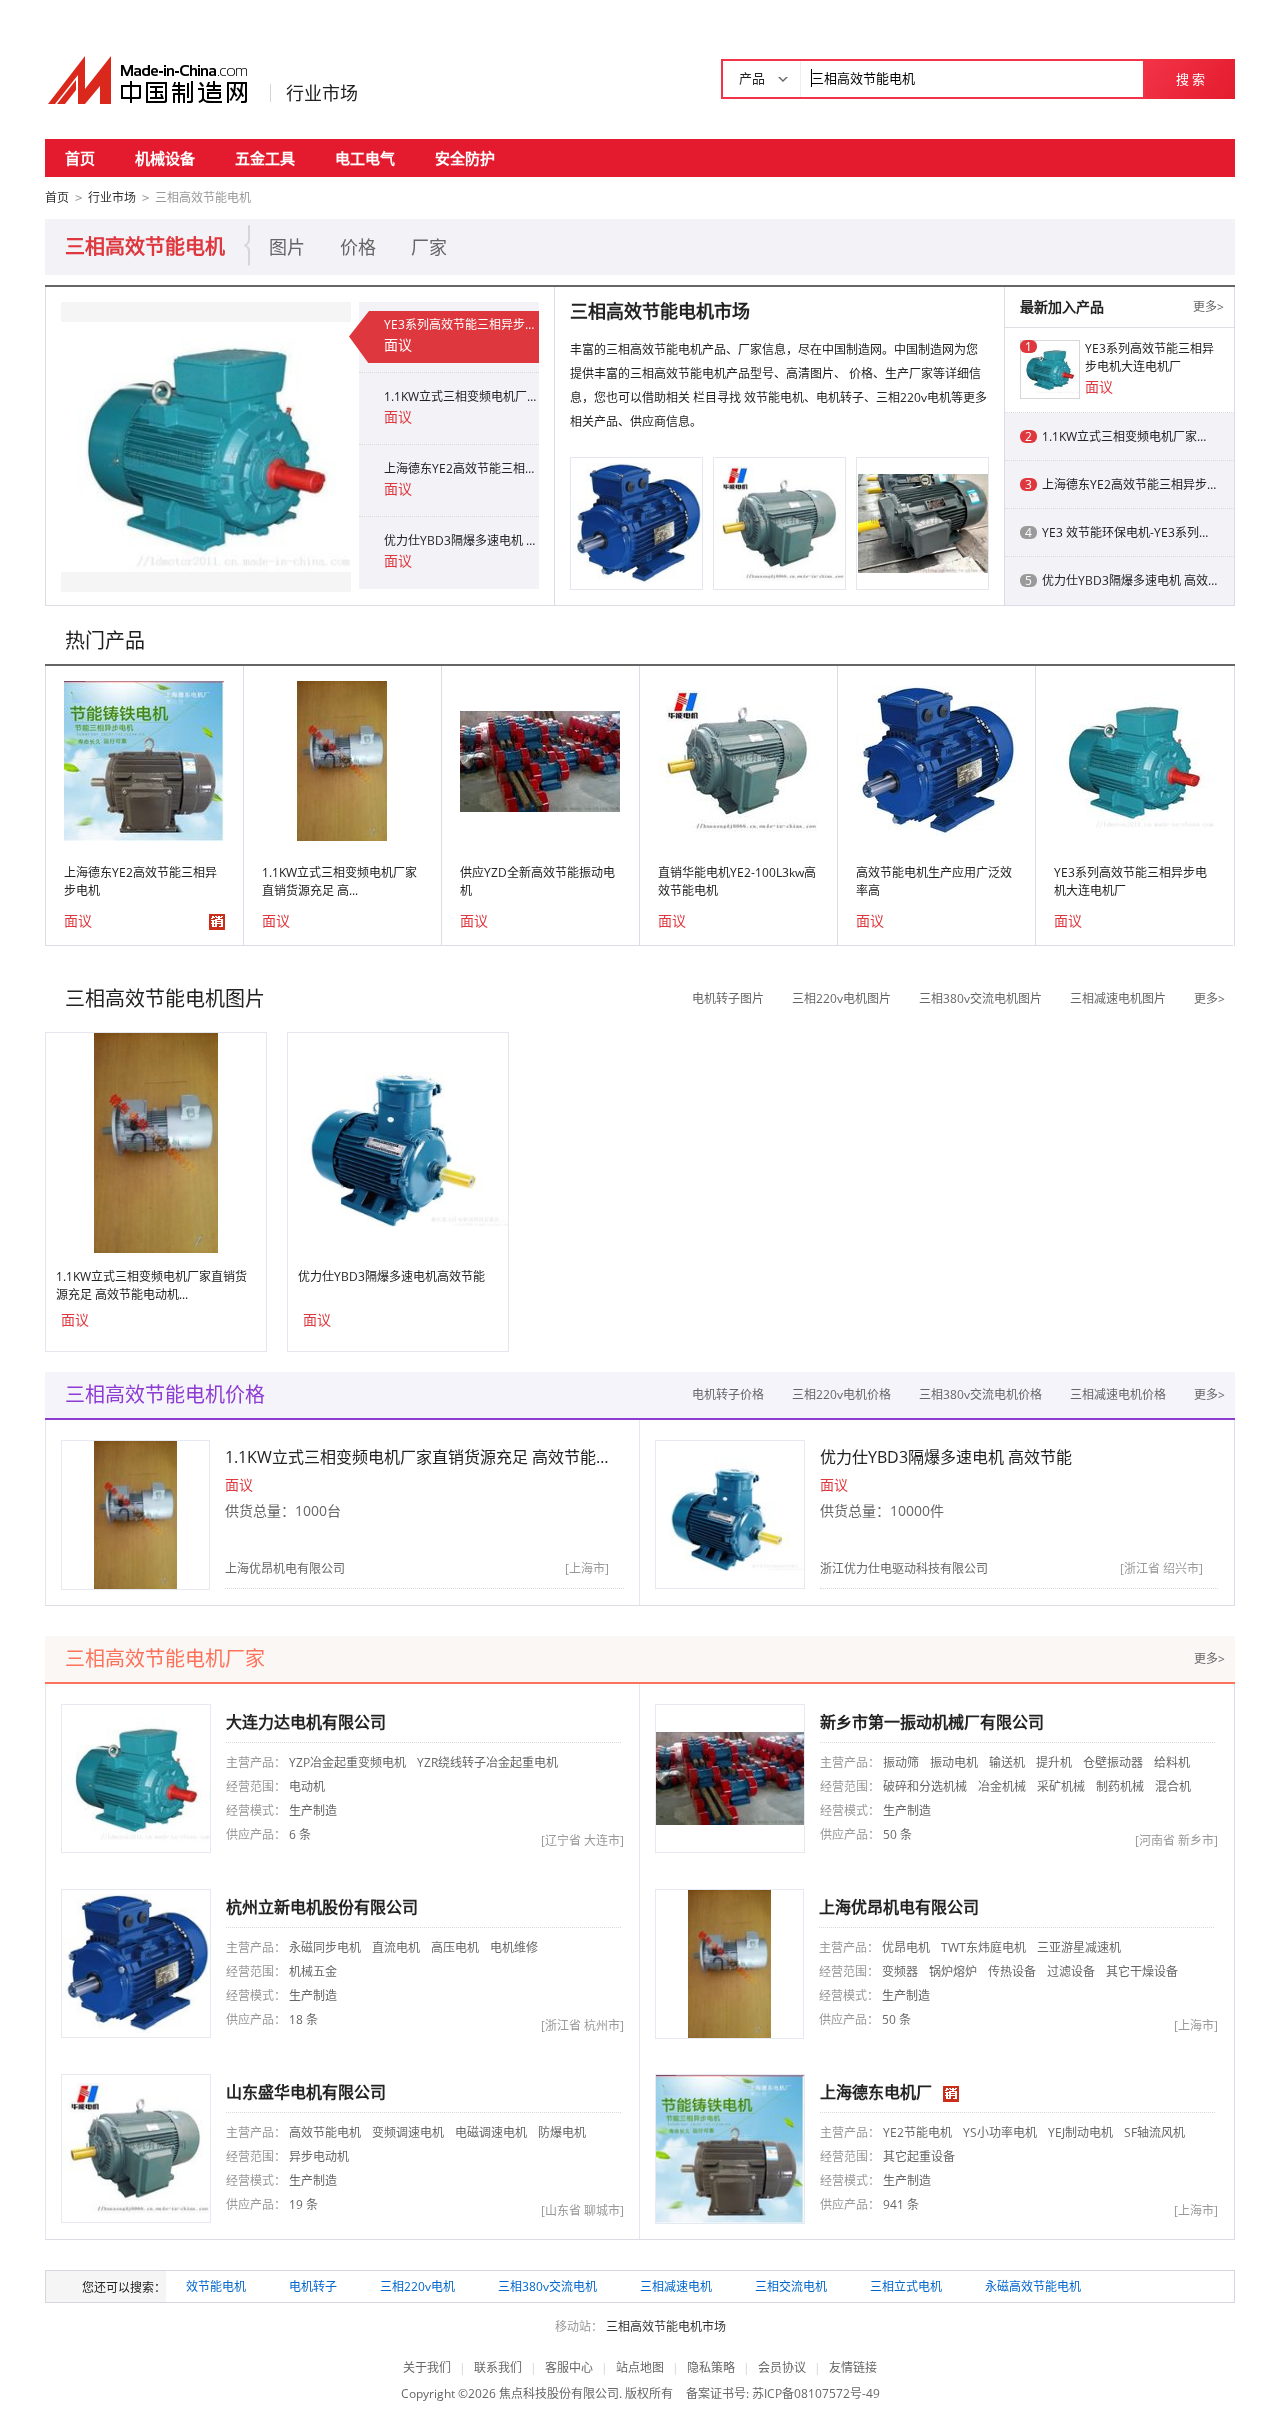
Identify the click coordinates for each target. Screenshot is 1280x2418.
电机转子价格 (728, 1394)
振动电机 (954, 1762)
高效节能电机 (325, 2132)
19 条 (303, 2204)
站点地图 (640, 2367)
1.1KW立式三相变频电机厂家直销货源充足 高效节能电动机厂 (461, 396)
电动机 (307, 1786)
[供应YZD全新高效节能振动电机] (540, 759)
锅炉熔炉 (953, 1971)
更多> (1208, 306)
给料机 (1172, 1762)
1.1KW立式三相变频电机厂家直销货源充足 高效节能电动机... (151, 1285)
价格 (358, 247)
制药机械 (1120, 1786)
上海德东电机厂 (876, 2092)
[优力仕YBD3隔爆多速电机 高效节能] (398, 1141)
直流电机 (396, 1947)
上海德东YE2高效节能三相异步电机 (461, 468)
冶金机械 (1002, 1786)
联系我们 (498, 2367)
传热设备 (1012, 1971)
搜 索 (1190, 79)
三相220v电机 (417, 2286)
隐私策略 (711, 2367)
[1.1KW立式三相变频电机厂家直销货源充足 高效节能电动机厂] (342, 759)
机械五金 (313, 1971)
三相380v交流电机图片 (980, 998)
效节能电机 (216, 2286)
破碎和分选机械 (925, 1786)
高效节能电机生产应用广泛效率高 (934, 881)
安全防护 (465, 158)
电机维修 (514, 1947)
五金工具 (265, 158)
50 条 (897, 1834)
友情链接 (853, 2367)
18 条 (303, 2019)
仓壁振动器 (1113, 1762)
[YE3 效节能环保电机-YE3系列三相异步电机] (923, 522)
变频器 (900, 1971)
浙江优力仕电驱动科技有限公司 (904, 1568)
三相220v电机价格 (841, 1394)
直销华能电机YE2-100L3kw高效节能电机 (737, 881)
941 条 (901, 2204)
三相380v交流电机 (547, 2286)
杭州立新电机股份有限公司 (322, 1907)
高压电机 (455, 1947)
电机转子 (313, 2286)
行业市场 (322, 93)
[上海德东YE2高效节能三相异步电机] (144, 759)
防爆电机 (562, 2132)
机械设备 (165, 158)
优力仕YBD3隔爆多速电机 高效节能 (461, 540)
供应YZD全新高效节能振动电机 (537, 881)
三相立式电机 (906, 2286)
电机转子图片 (728, 998)
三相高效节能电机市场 (666, 2326)
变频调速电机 (408, 2132)
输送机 (1007, 1762)
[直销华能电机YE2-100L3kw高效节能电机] (780, 522)
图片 (287, 247)
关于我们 (427, 2367)
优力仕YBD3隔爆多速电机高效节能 (391, 1276)
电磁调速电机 (491, 2132)
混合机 (1173, 1786)
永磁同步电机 (325, 1947)
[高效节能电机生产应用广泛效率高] (637, 522)
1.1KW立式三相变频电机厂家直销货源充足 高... (339, 881)
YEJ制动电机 (1080, 2132)
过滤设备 (1071, 1971)
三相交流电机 (791, 2286)
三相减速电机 (676, 2286)
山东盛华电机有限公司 (306, 2092)
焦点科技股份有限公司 (559, 2393)
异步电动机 (319, 2156)
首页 (80, 158)
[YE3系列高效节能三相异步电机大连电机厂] (206, 445)
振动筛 (901, 1762)
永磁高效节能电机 (1033, 2286)
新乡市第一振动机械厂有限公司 (932, 1722)
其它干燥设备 (1142, 1971)
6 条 (300, 1834)
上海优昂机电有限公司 (285, 1568)
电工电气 (365, 158)
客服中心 (569, 2367)
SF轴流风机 (1154, 2132)
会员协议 (782, 2367)
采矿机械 (1061, 1786)
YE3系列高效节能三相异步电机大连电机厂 (461, 324)
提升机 (1054, 1762)
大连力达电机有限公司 (306, 1722)
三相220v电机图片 (841, 998)
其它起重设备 (919, 2156)
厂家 (429, 247)
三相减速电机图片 (1118, 998)
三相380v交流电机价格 (980, 1394)
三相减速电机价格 (1118, 1394)
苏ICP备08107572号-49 (816, 2393)
